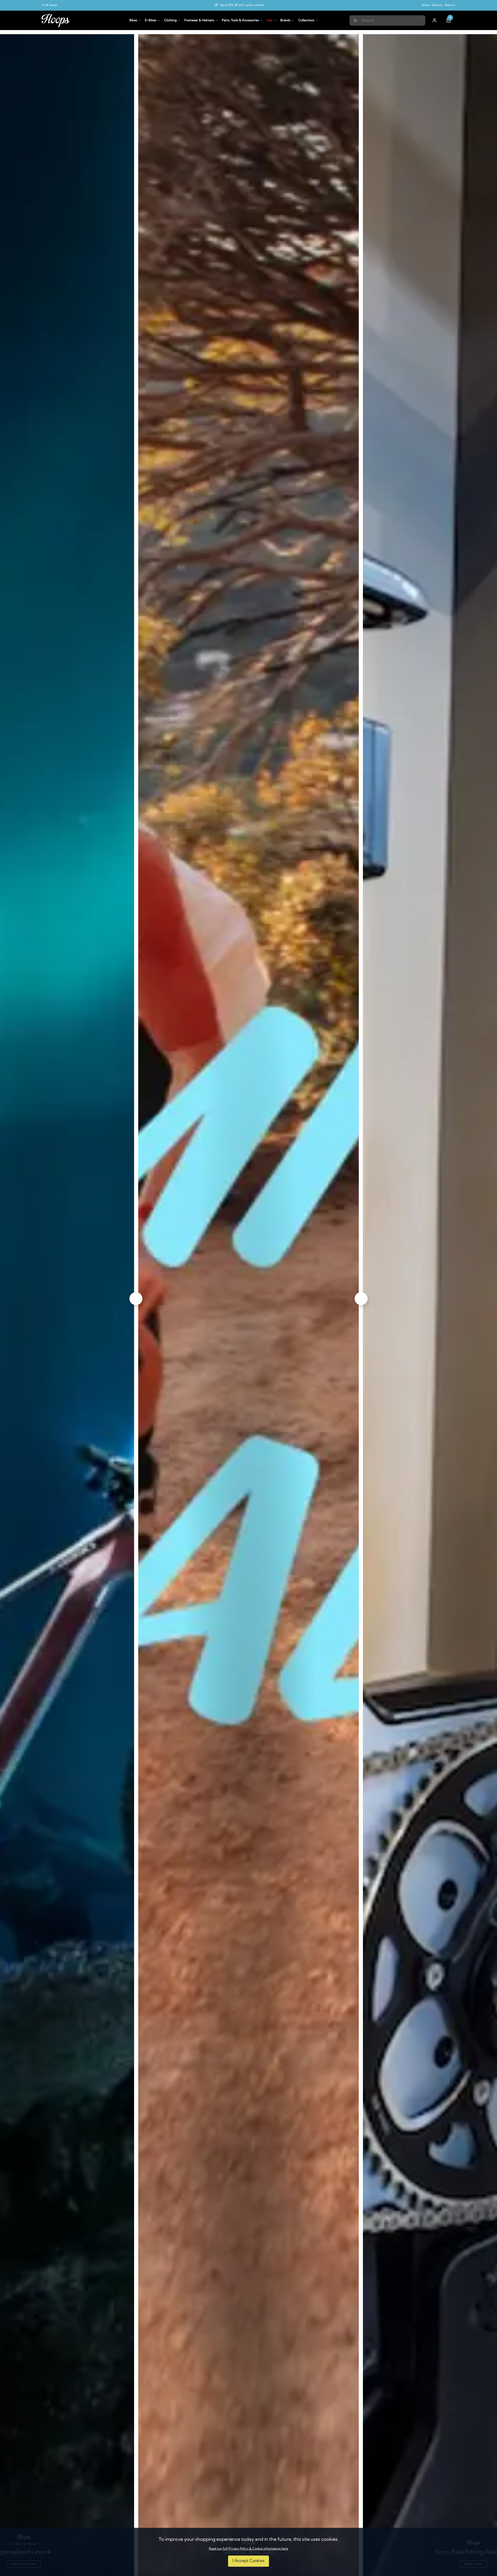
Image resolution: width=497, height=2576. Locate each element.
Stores (426, 5)
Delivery (437, 5)
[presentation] (136, 1299)
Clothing (170, 20)
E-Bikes (151, 20)
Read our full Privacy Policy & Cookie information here (248, 2549)
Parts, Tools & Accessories (240, 20)
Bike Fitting (242, 5)
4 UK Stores (50, 5)
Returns (450, 5)
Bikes (133, 20)
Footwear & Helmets (199, 20)
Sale (270, 20)
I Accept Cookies (248, 2561)
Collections (306, 20)
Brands (285, 20)
